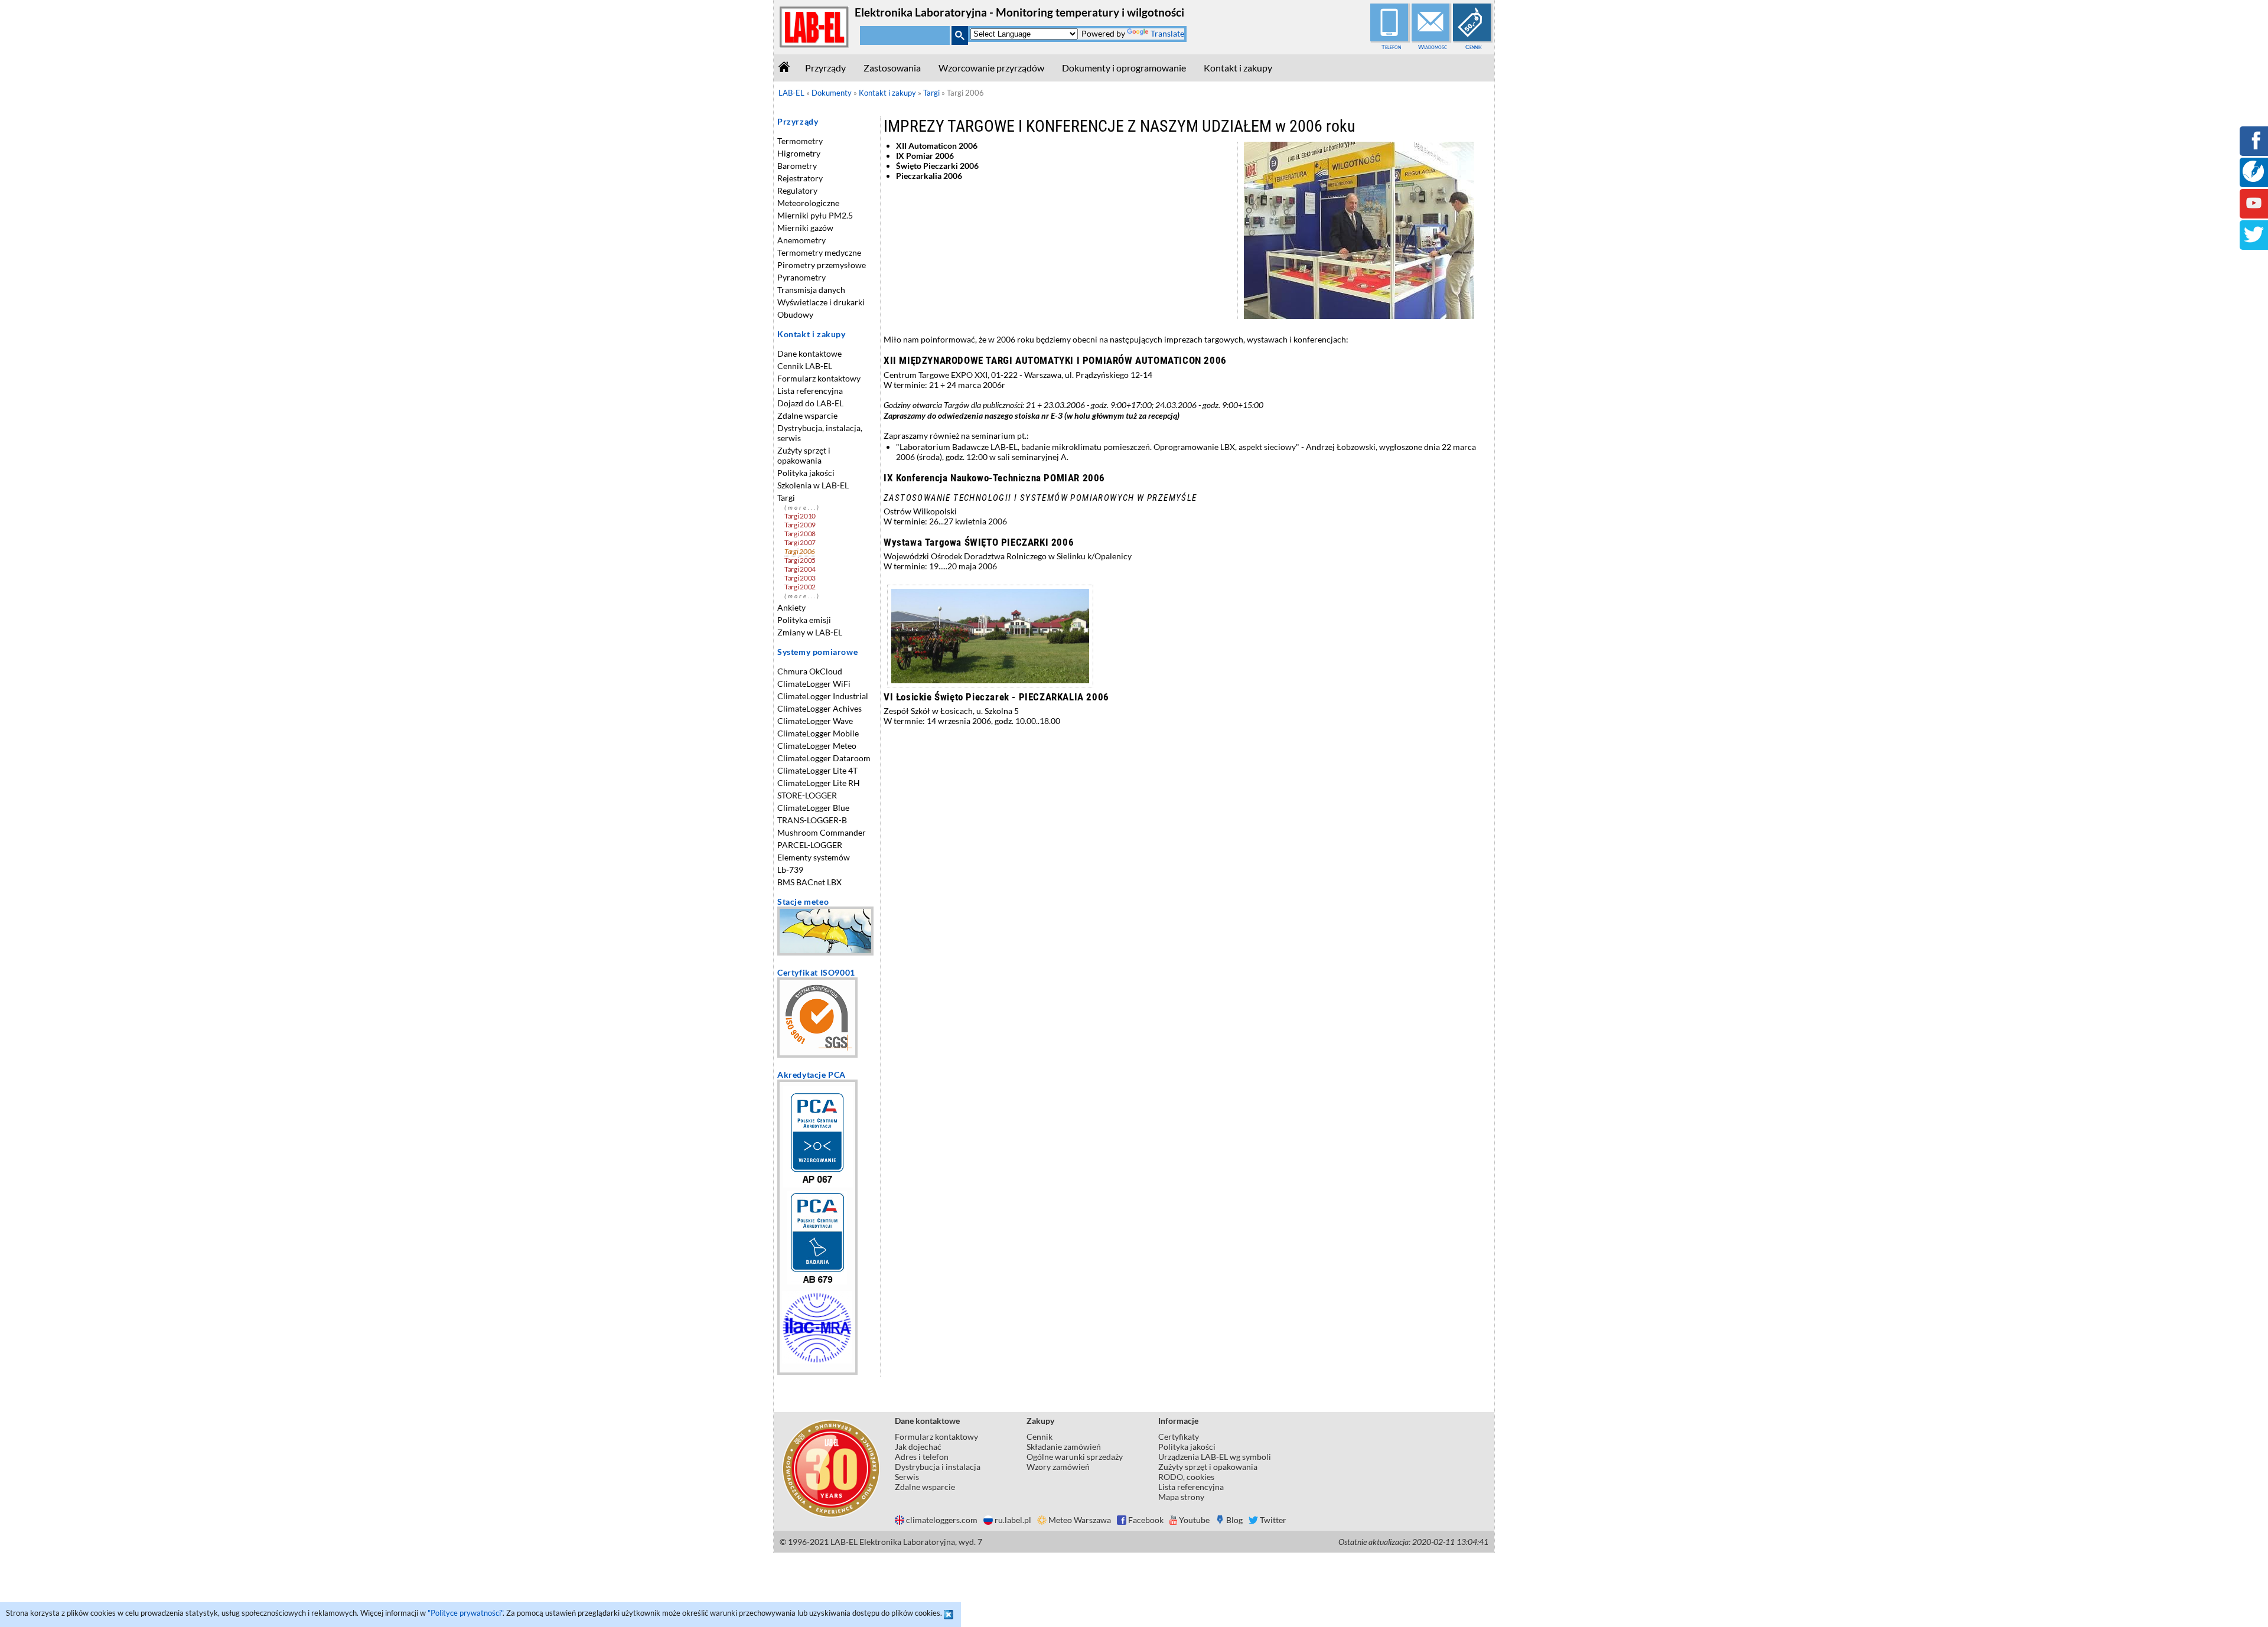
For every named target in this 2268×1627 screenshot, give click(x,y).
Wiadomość (1433, 47)
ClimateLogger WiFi (814, 684)
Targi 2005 (800, 560)
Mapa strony (1181, 1497)
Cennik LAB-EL (805, 366)
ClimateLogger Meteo (817, 746)
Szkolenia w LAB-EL (813, 485)
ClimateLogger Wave (815, 721)
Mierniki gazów (805, 228)
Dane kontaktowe (809, 353)
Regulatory (797, 190)
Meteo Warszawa (1080, 1520)
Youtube (1194, 1520)
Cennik (1474, 47)
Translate (1167, 33)
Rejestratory (800, 178)
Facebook (1146, 1520)
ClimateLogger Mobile (818, 733)
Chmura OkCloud (810, 671)
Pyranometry (801, 277)
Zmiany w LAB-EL (810, 632)
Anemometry (801, 240)
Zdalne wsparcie (807, 415)
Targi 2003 (800, 578)
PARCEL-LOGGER (810, 845)
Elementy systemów (814, 857)
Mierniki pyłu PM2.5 (815, 215)
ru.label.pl (1013, 1520)
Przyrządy (825, 68)
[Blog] (2253, 179)
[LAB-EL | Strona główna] (814, 45)
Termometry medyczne (819, 252)
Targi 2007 (800, 542)
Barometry (797, 166)
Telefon (1391, 47)
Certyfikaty (1179, 1437)
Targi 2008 (800, 534)
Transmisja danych (811, 290)
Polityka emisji (804, 620)
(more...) (802, 508)
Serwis (907, 1477)
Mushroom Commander (822, 832)
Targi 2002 (800, 587)
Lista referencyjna (810, 391)
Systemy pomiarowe (817, 652)
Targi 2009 (800, 525)
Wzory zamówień (1058, 1467)
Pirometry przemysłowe (822, 265)
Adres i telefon (922, 1457)
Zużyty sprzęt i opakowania (804, 455)
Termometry (800, 141)
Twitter (1273, 1520)
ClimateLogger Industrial (823, 696)
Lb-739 (790, 870)
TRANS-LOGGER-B (812, 820)
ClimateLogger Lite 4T (817, 770)
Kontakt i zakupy (1238, 68)
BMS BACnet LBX (809, 882)
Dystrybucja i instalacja (938, 1467)
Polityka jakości (806, 473)
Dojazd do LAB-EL (810, 403)
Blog (1234, 1520)
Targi (786, 498)
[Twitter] (2254, 242)
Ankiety (791, 607)
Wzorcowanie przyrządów (991, 68)
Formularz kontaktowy (819, 378)
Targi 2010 (800, 516)
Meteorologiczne (808, 203)
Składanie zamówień (1064, 1447)
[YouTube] (2254, 211)
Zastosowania (892, 68)
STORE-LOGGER (807, 795)
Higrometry (799, 153)
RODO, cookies (1186, 1477)
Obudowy (795, 314)
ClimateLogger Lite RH (819, 783)
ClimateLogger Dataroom (824, 758)
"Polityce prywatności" (465, 1613)
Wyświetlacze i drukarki (821, 302)
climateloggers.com (942, 1520)
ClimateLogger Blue (813, 808)
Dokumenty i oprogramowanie (1124, 68)
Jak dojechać (918, 1447)
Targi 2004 (800, 569)
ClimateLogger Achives (819, 708)
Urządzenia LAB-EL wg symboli (1215, 1457)
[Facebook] (2254, 149)
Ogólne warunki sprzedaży (1075, 1457)
